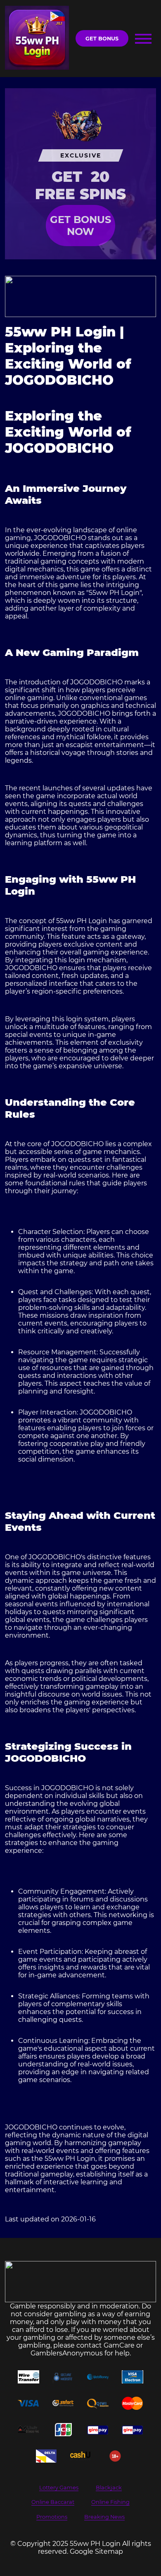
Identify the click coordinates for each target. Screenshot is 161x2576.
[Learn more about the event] (81, 296)
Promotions (52, 2517)
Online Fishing (110, 2502)
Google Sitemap (96, 2551)
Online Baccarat (53, 2502)
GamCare (119, 2345)
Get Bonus (102, 39)
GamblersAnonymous (67, 2353)
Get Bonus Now (80, 226)
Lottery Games (59, 2488)
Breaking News (104, 2517)
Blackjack (109, 2488)
